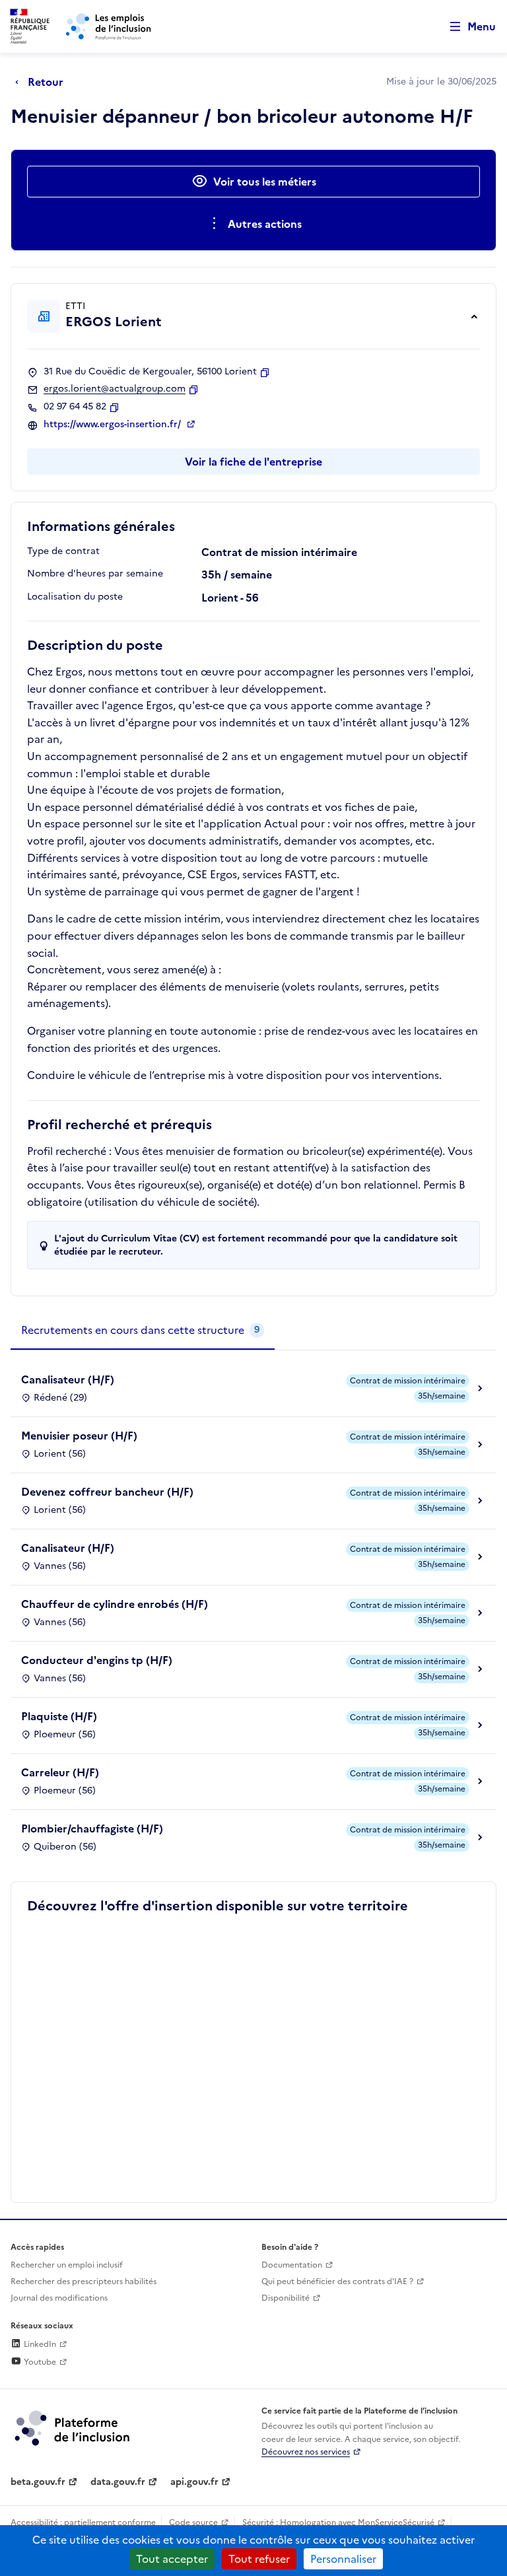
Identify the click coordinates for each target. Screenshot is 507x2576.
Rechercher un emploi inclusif (67, 2265)
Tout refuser (259, 2559)
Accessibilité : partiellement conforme (83, 2523)
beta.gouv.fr (38, 2482)
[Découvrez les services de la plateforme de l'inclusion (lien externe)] (73, 2427)
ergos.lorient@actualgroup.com (115, 389)
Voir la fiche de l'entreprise (253, 462)
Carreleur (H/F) (60, 1772)
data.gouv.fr (118, 2482)
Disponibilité (286, 2298)
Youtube (39, 2362)
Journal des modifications (59, 2298)
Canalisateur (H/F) (68, 1379)
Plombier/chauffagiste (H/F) (92, 1828)
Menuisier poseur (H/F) (79, 1436)
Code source (193, 2523)
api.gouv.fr (194, 2482)
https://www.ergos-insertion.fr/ (114, 425)
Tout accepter (172, 2559)
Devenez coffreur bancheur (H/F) (107, 1492)
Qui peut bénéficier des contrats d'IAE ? (337, 2281)
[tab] (143, 1331)
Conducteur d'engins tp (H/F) (97, 1660)
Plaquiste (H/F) (59, 1716)
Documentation (292, 2265)
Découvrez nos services (306, 2452)
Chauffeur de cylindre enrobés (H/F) (115, 1604)
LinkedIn (39, 2344)
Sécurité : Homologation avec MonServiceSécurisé (338, 2523)
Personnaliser (343, 2559)
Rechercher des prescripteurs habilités (84, 2281)
